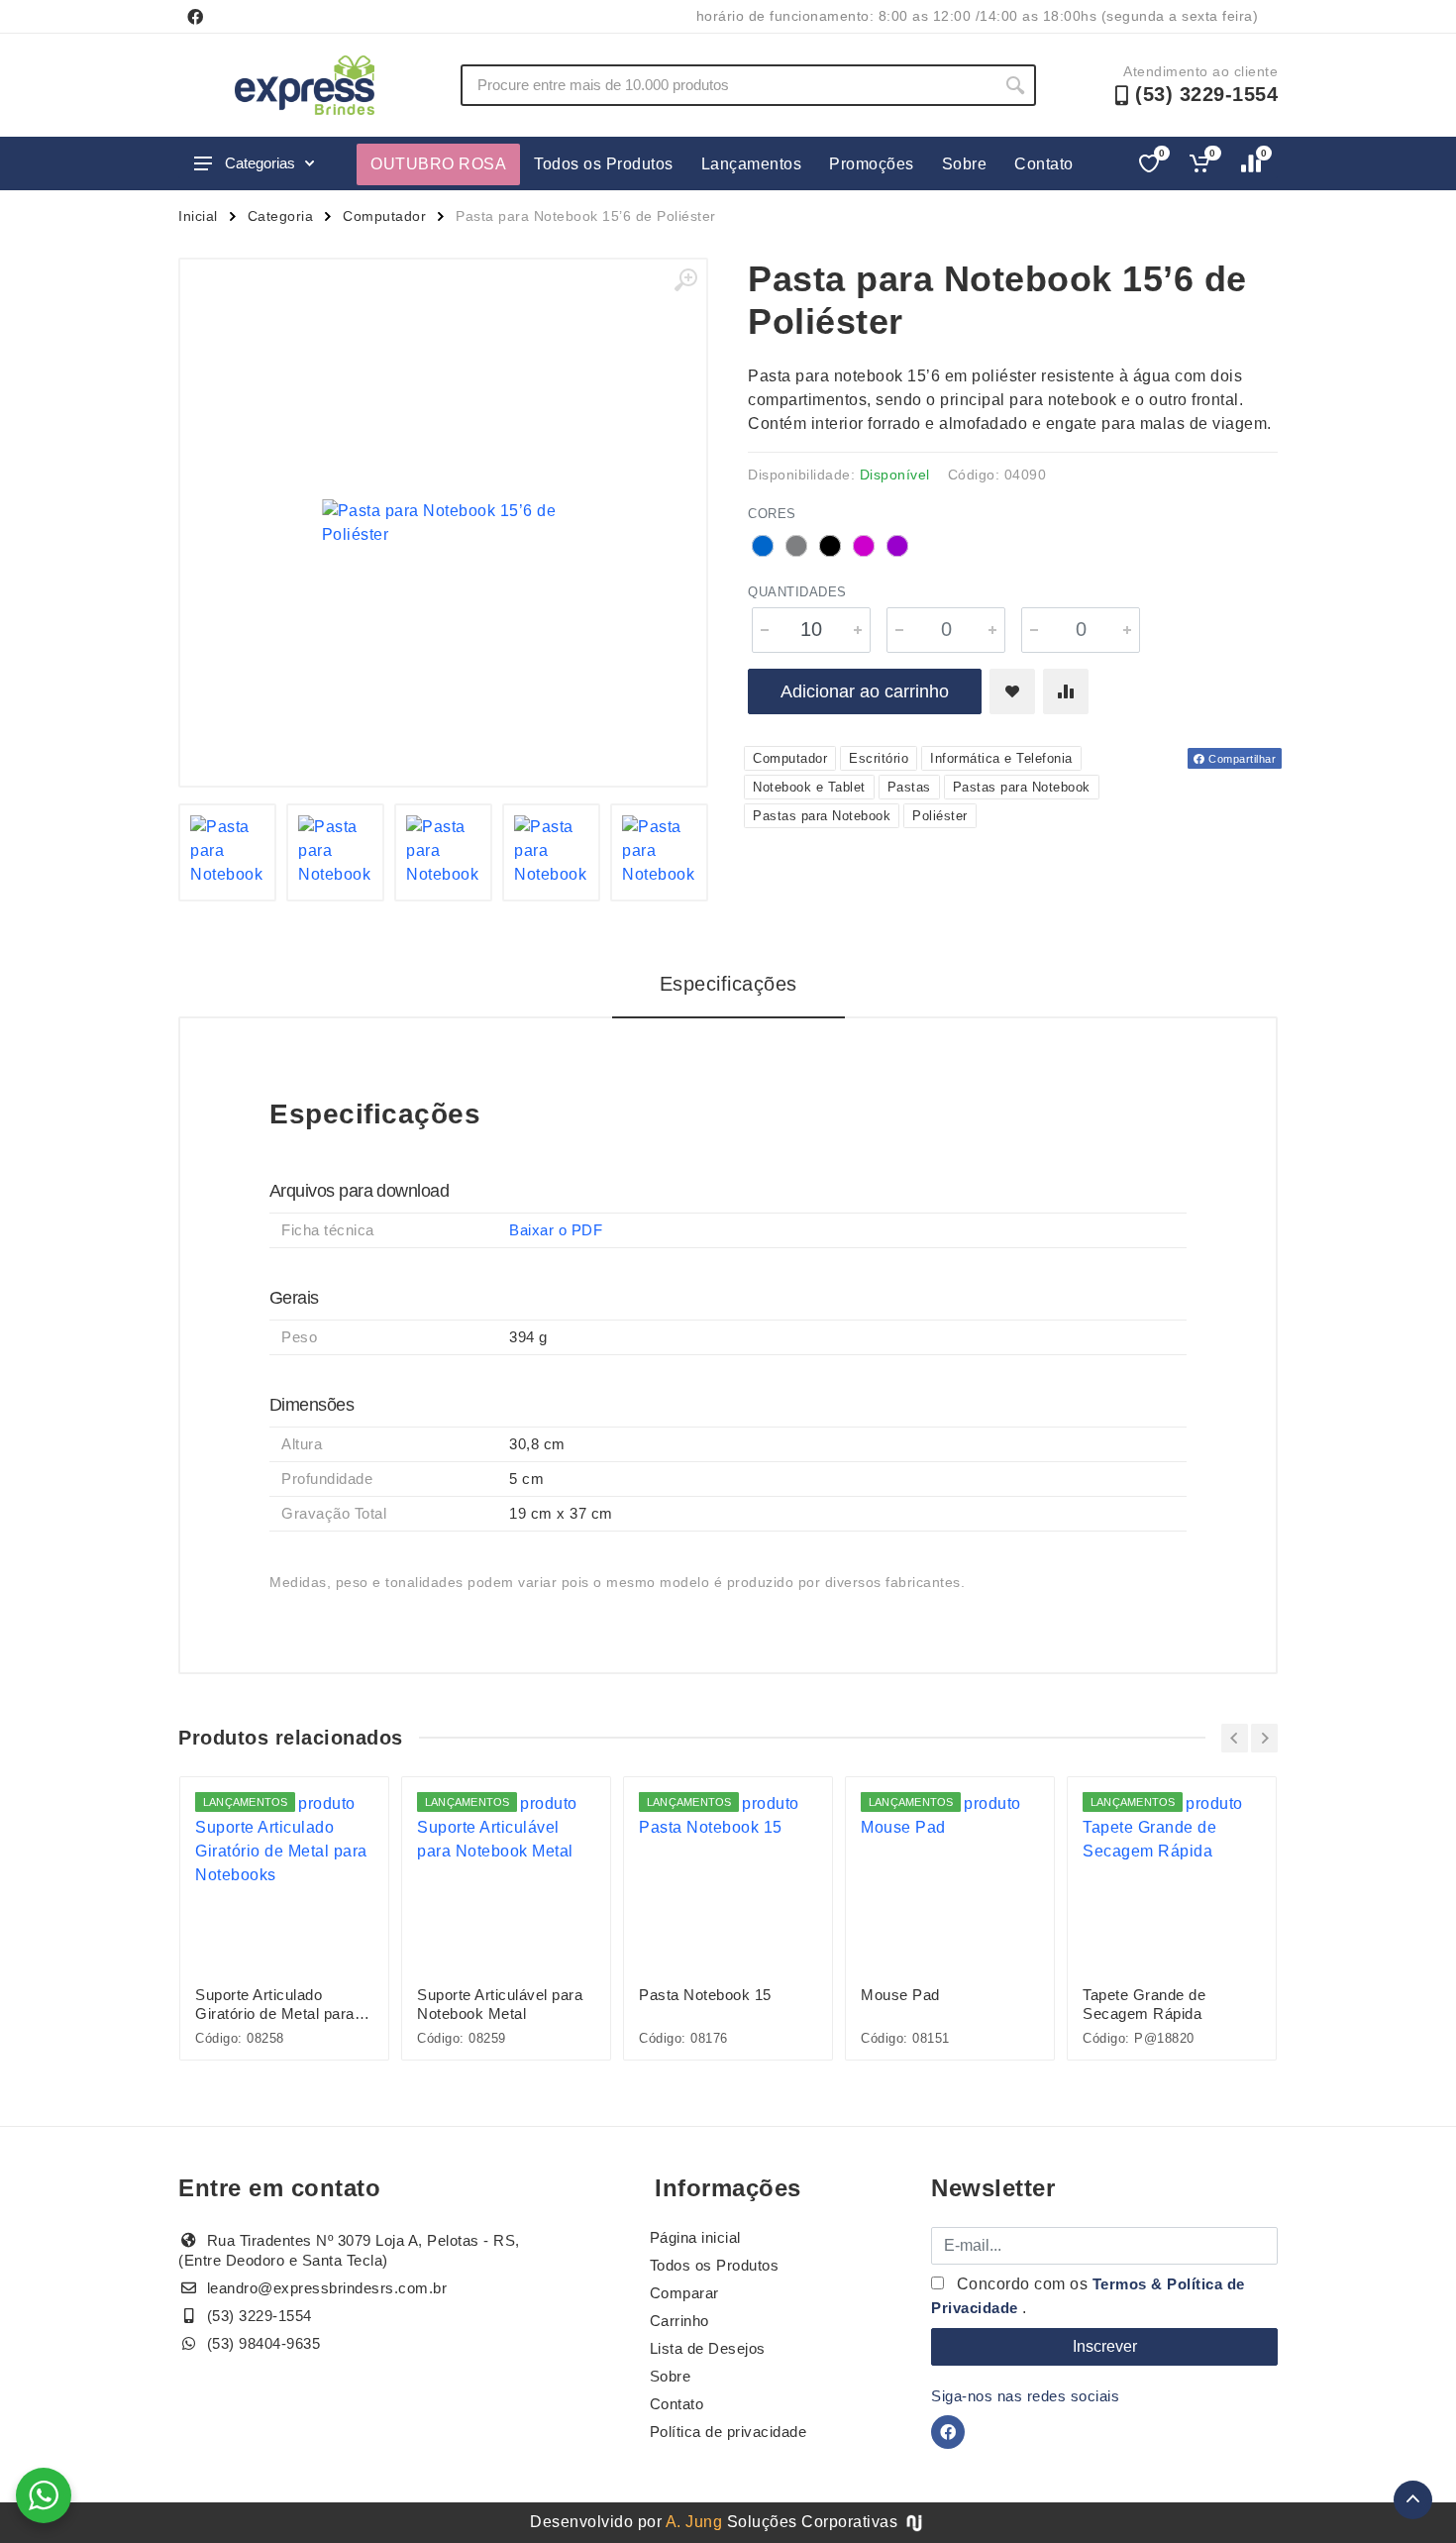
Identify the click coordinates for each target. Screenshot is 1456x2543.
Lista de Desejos (708, 2348)
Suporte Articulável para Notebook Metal (500, 2004)
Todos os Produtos (604, 164)
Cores (772, 514)
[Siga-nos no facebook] (195, 17)
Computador (384, 216)
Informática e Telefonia (1001, 758)
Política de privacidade (728, 2432)
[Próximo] (1264, 1738)
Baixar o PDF (556, 1230)
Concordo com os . (1088, 2296)
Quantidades (797, 592)
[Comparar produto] (1066, 691)
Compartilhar (1241, 759)
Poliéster (940, 816)
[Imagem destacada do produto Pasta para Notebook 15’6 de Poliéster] (443, 523)
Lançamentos (752, 164)
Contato (1044, 164)
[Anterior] (1235, 1738)
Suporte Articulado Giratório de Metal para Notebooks (275, 2005)
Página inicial (695, 2237)
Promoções (872, 164)
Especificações (728, 984)
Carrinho (679, 2321)
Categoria (281, 216)
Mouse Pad (900, 1995)
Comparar (684, 2293)
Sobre (965, 164)
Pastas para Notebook (1022, 787)
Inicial (198, 216)
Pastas (909, 787)
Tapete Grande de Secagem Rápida (1144, 2004)
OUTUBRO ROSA (438, 164)
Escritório (879, 758)
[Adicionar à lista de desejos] (1012, 691)
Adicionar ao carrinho (865, 691)
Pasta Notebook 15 (705, 1995)
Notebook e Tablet (809, 787)
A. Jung (694, 2522)
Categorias (260, 163)
